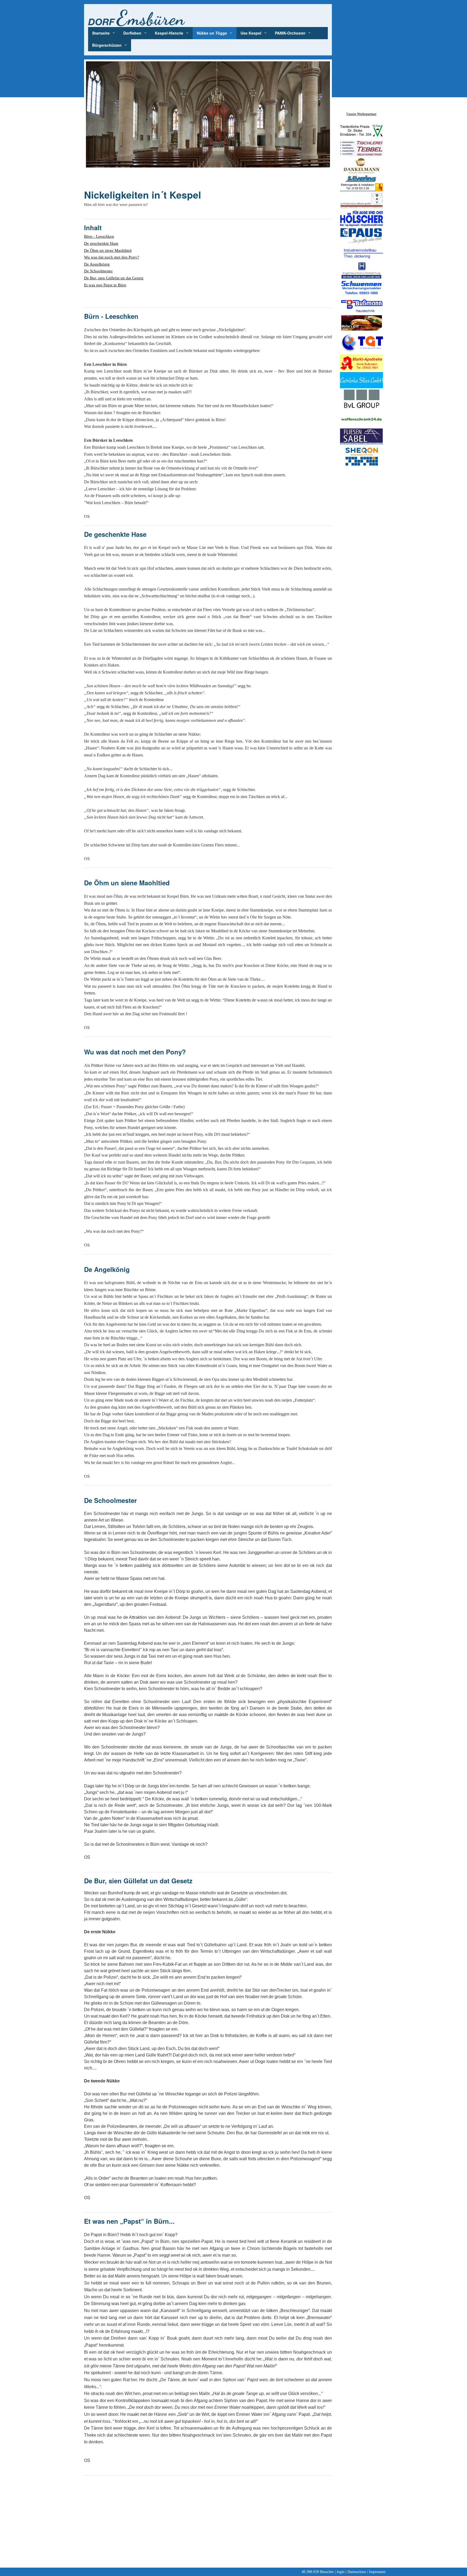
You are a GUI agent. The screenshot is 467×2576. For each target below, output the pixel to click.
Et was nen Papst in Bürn (105, 285)
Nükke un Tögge (212, 33)
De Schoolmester (98, 271)
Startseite (101, 33)
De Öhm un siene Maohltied (108, 250)
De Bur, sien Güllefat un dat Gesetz (114, 278)
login (341, 2572)
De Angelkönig (97, 264)
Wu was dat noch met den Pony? (112, 257)
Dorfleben (132, 33)
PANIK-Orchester (290, 33)
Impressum (377, 2572)
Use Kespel (251, 33)
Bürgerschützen (107, 45)
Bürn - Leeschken (99, 236)
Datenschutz (357, 2572)
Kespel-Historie (169, 33)
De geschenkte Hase (101, 243)
